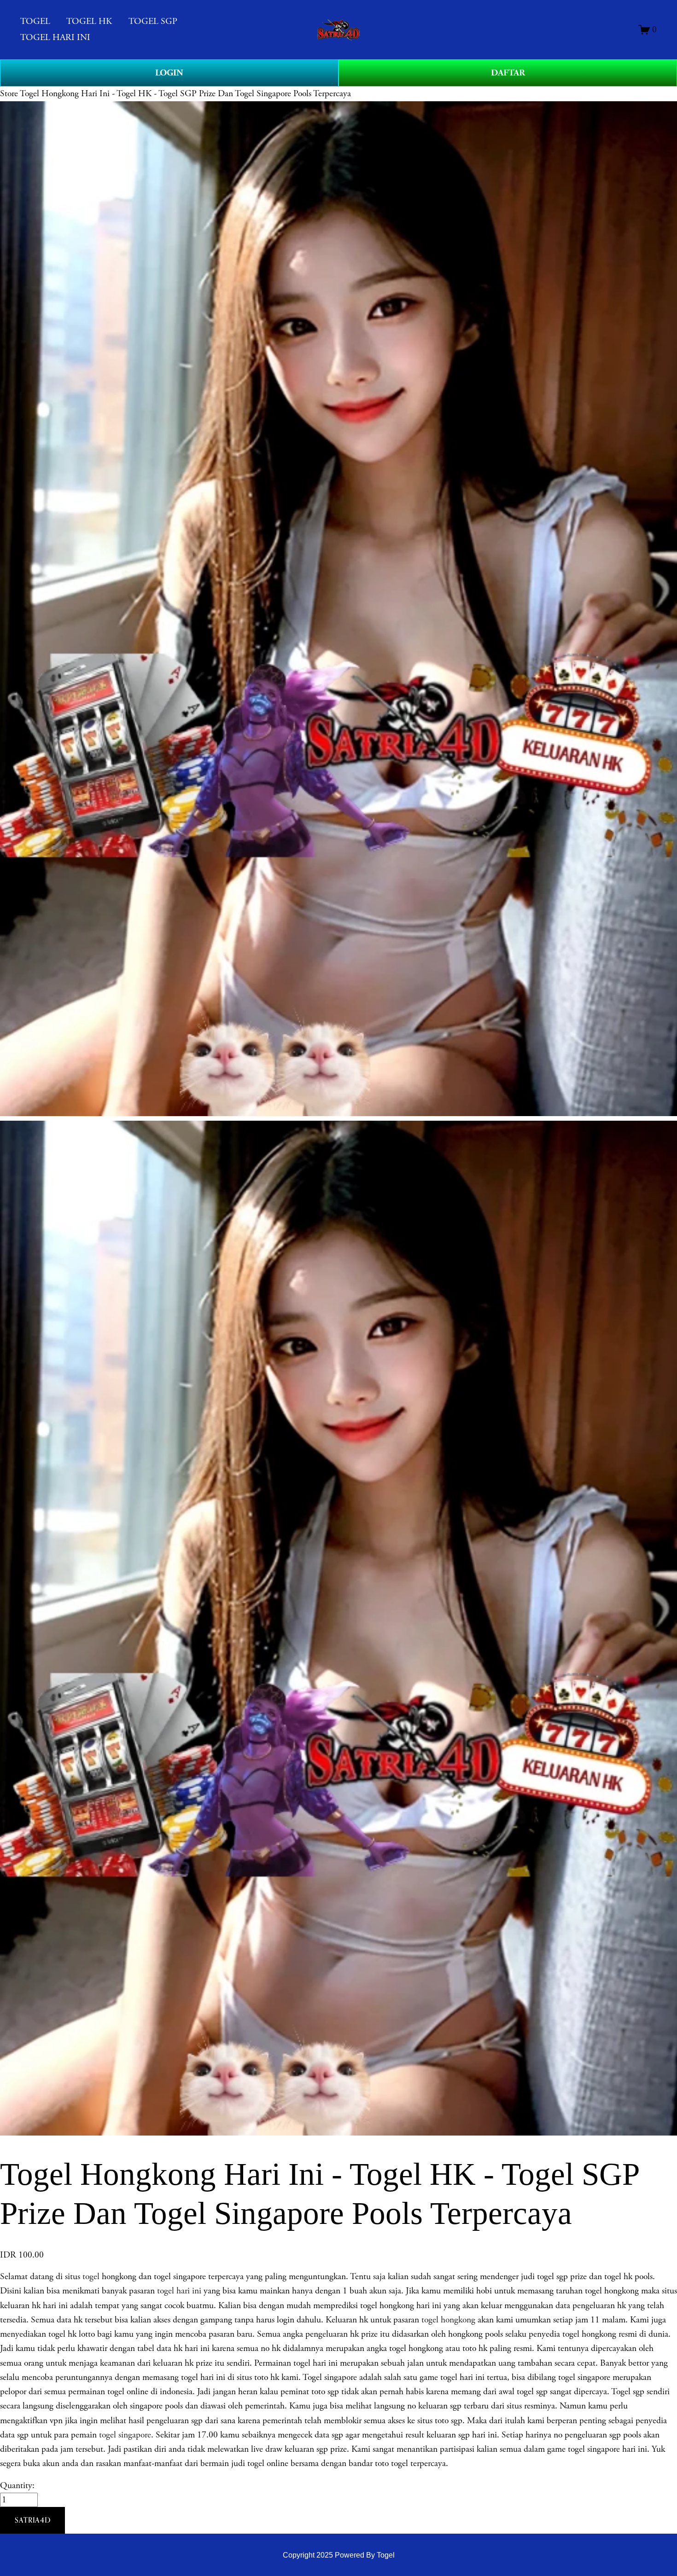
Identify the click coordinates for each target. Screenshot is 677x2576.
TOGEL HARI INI (55, 38)
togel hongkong (448, 2320)
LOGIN (169, 73)
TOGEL (35, 21)
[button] (32, 2520)
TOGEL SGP (153, 21)
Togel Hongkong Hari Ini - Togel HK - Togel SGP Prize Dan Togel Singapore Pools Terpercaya (185, 94)
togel (91, 2277)
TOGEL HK (89, 21)
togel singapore (125, 2435)
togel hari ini (179, 2291)
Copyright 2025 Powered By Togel (339, 2555)
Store (9, 94)
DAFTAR (508, 73)
